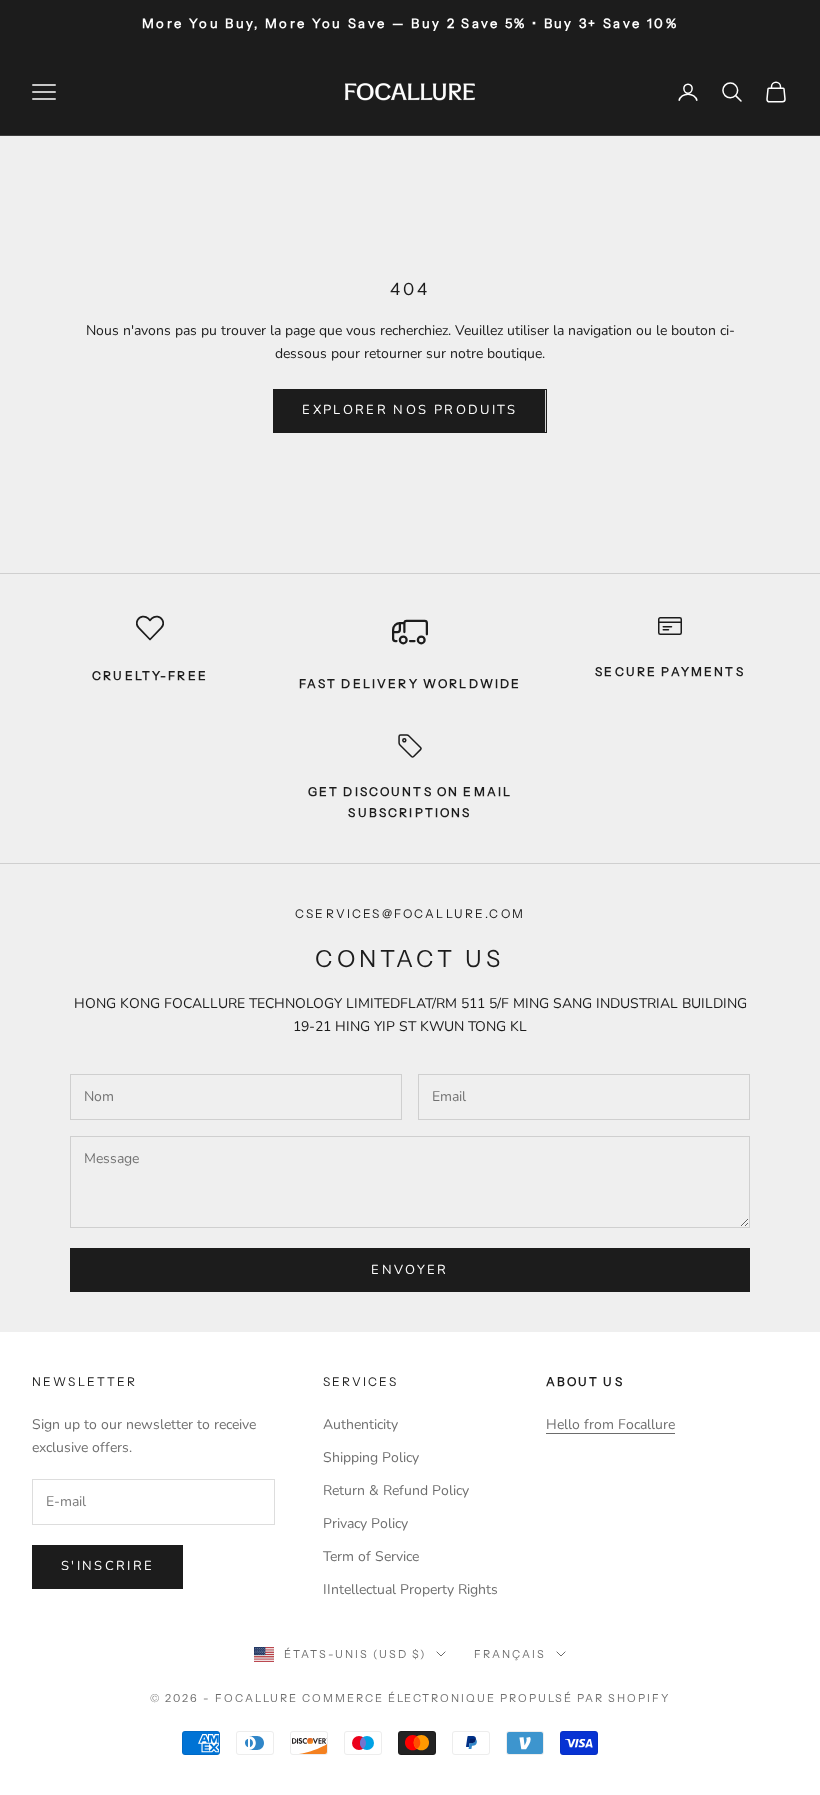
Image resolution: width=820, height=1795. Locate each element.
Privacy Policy (365, 1523)
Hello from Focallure (610, 1424)
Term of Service (371, 1556)
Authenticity (360, 1424)
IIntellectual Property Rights (410, 1589)
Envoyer (409, 1270)
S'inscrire (107, 1566)
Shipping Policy (371, 1457)
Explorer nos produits (409, 410)
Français (510, 1654)
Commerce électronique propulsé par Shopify (486, 1698)
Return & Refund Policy (396, 1490)
